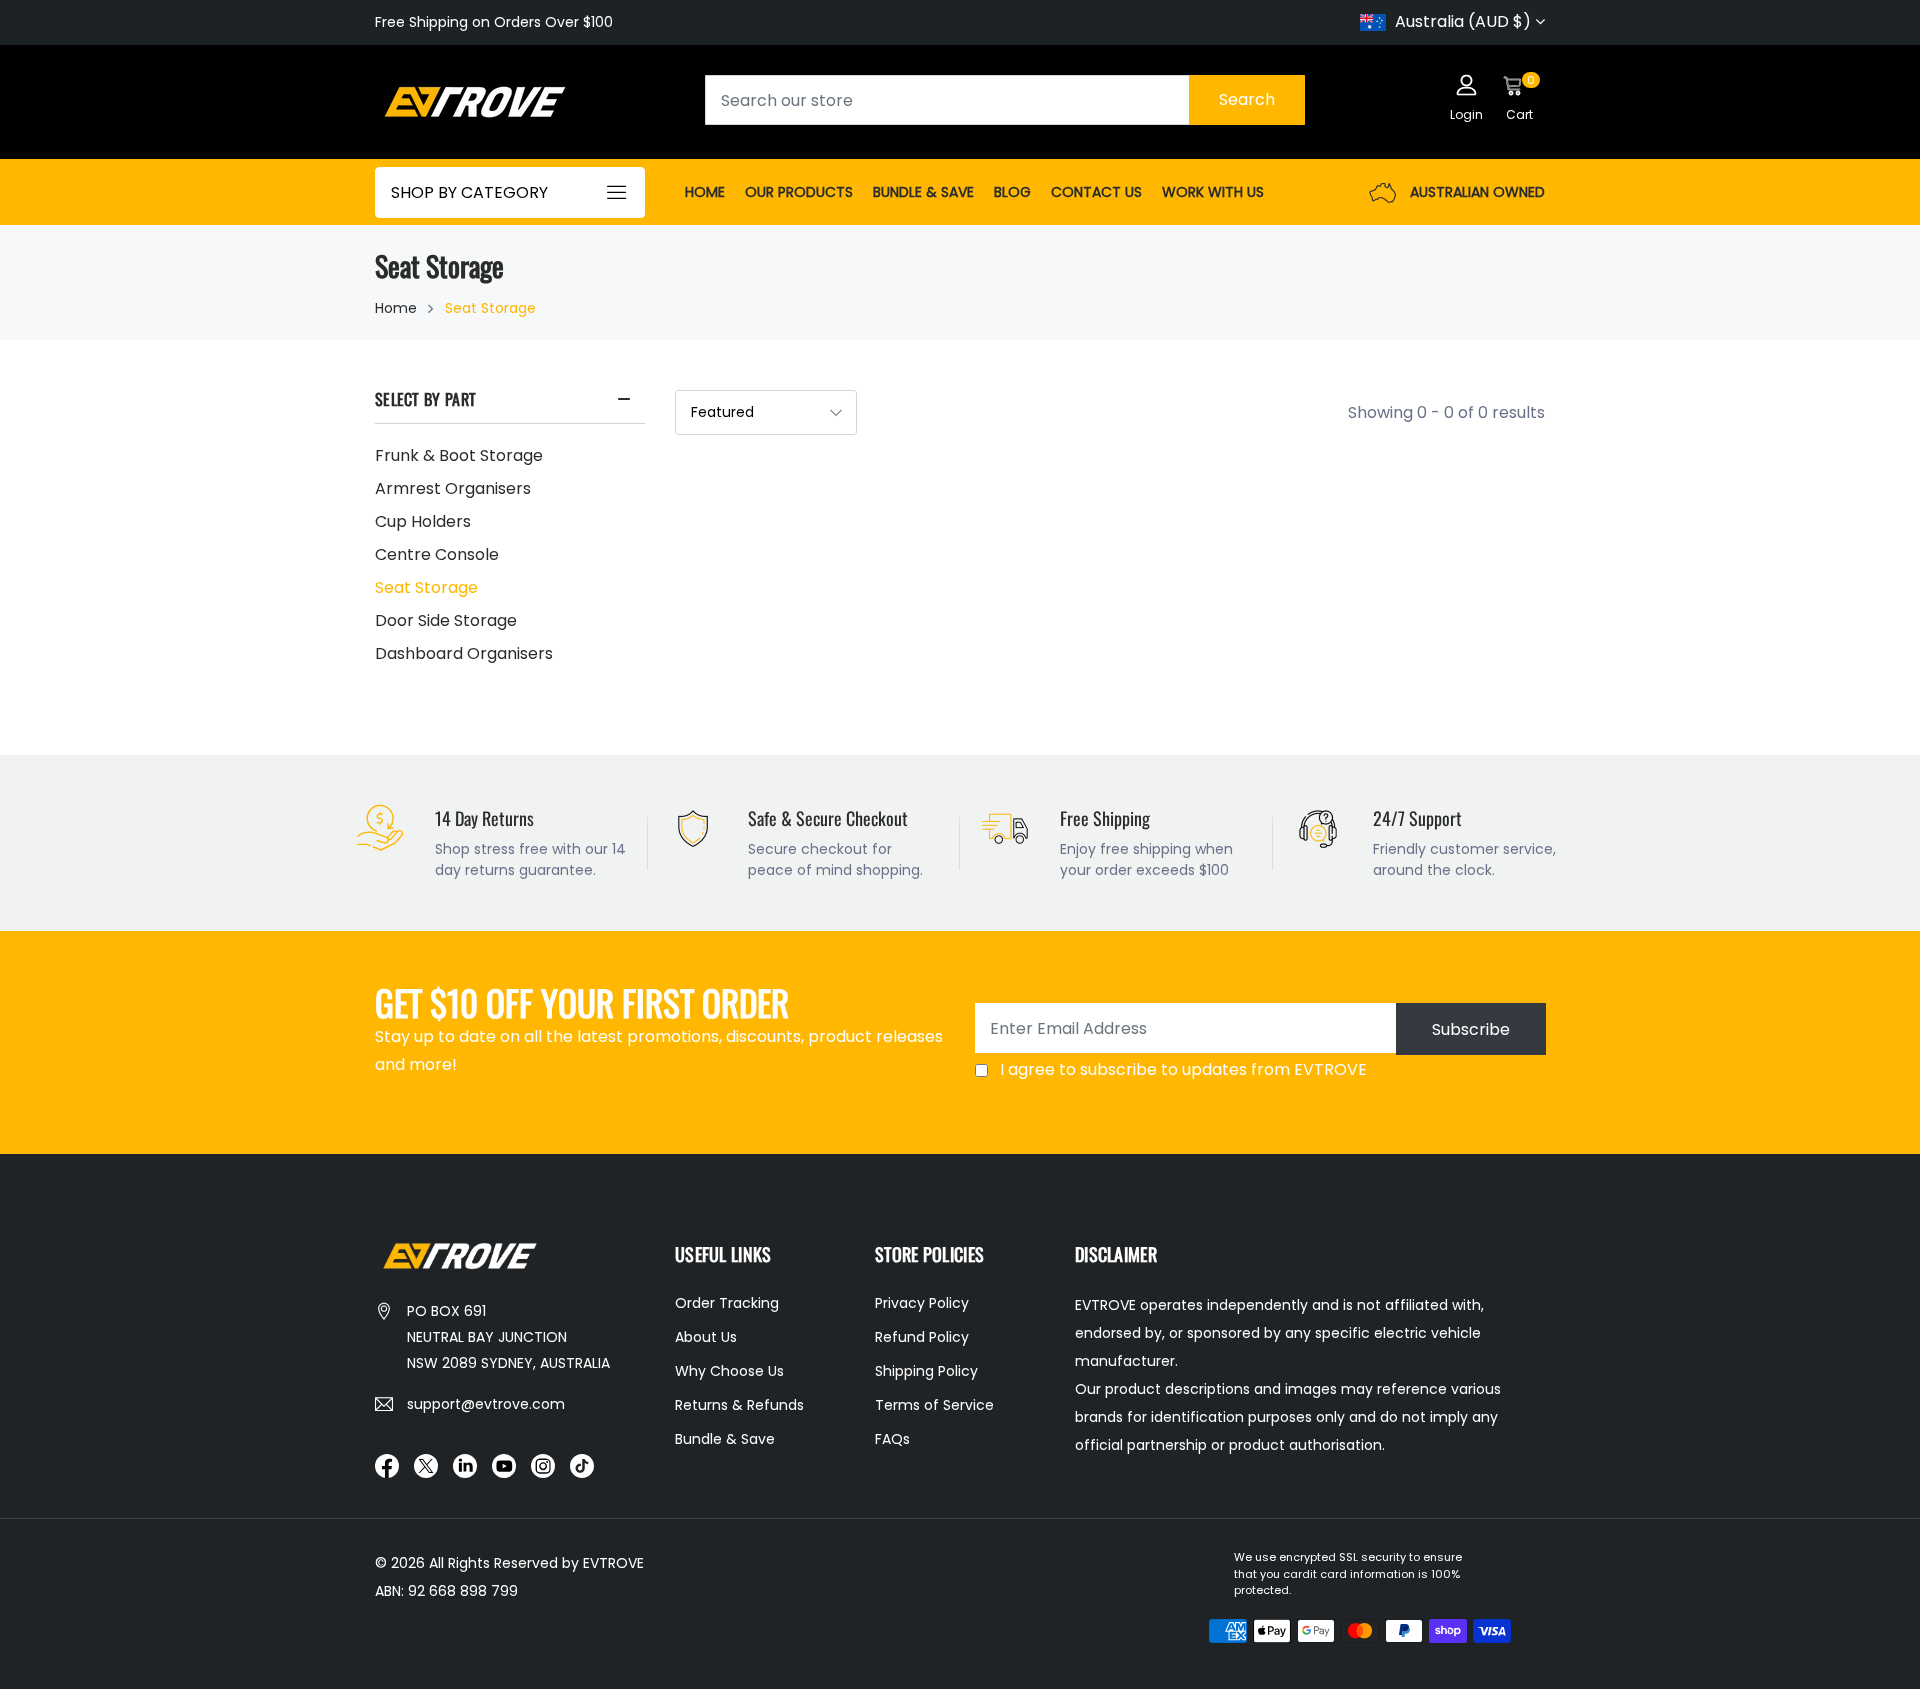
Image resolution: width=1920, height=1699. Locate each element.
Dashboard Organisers (464, 653)
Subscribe (1471, 1029)
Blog (1012, 192)
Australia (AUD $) (1463, 21)
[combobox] (1005, 100)
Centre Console (437, 554)
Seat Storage (426, 587)
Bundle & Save (923, 192)
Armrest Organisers (453, 488)
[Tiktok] (582, 1465)
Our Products (799, 192)
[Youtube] (504, 1465)
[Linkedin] (465, 1465)
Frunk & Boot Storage (459, 455)
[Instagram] (543, 1465)
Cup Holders (423, 521)
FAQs (892, 1439)
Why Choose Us (729, 1371)
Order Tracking (727, 1303)
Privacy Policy (922, 1303)
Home (705, 192)
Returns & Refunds (739, 1405)
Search (1247, 99)
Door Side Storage (446, 620)
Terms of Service (934, 1405)
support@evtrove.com (486, 1404)
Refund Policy (922, 1337)
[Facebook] (387, 1465)
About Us (706, 1337)
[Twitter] (426, 1465)
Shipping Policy (926, 1371)
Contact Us (1096, 192)
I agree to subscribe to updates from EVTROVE (1183, 1069)
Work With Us (1213, 192)
